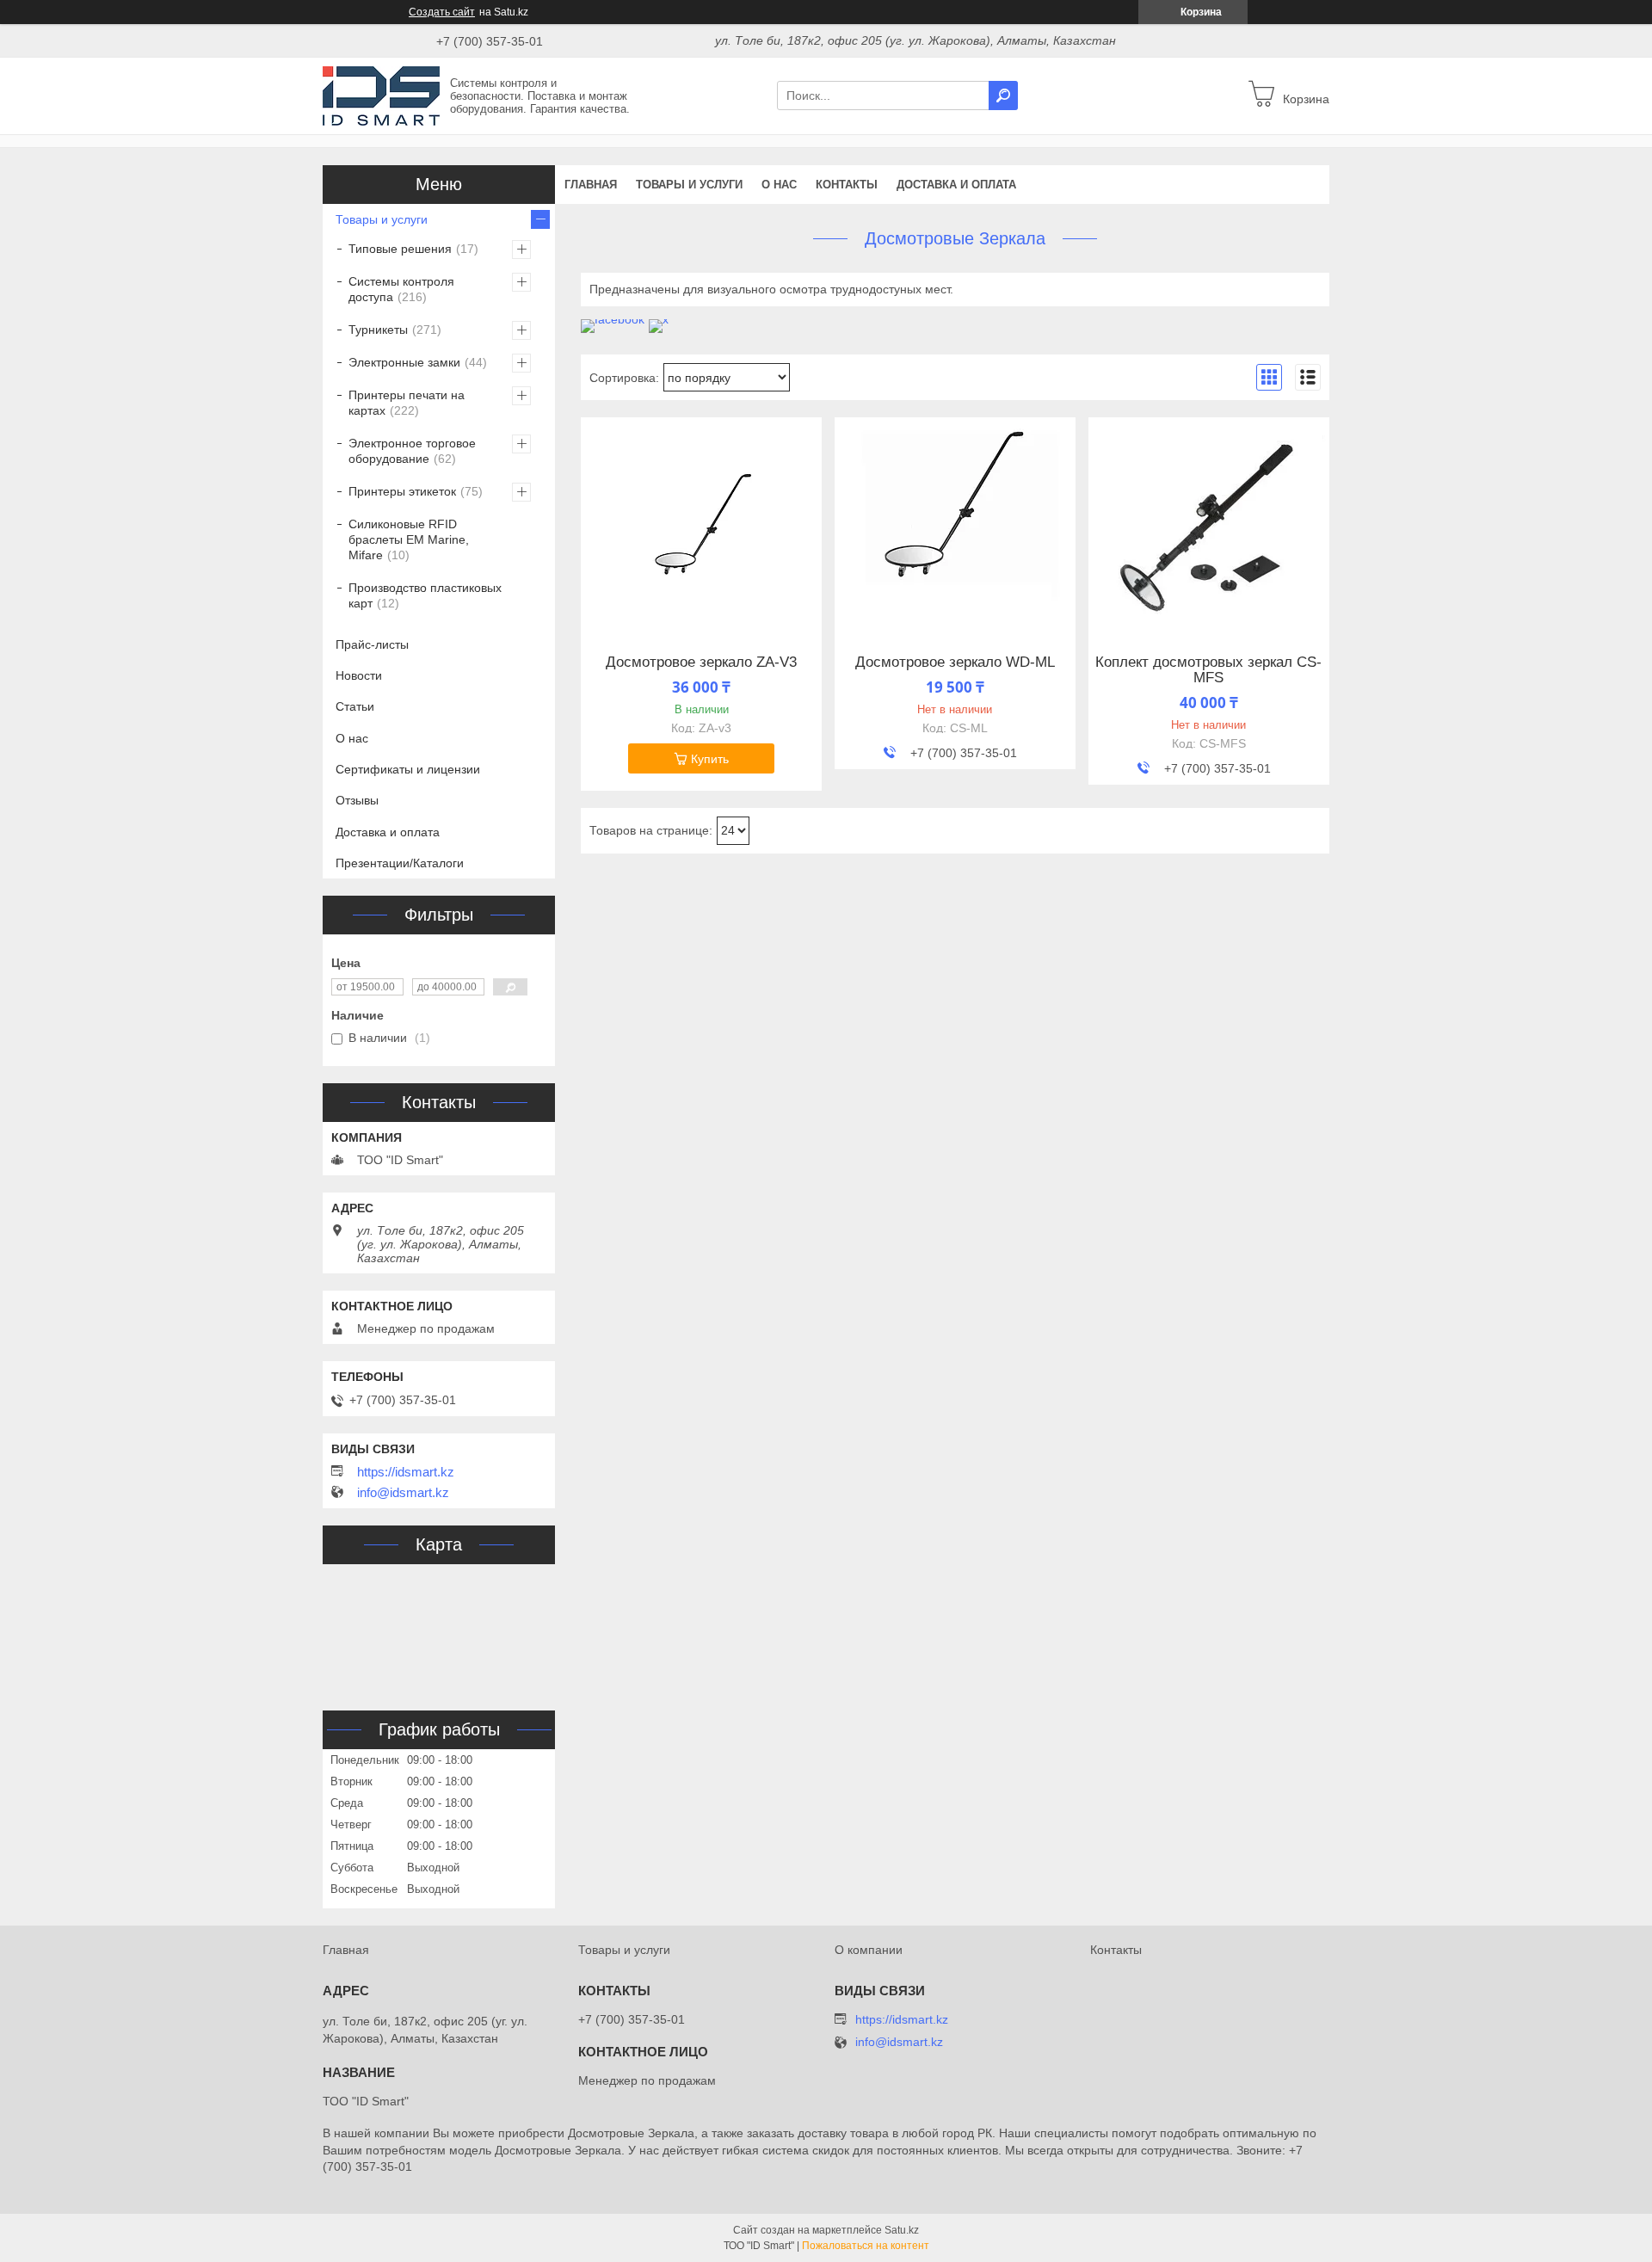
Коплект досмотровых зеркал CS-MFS (1208, 670)
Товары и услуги (689, 185)
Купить (710, 759)
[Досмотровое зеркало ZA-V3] (701, 525)
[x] (659, 319)
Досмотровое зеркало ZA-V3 (701, 663)
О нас (779, 185)
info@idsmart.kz (403, 1493)
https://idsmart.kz (406, 1472)
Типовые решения (400, 249)
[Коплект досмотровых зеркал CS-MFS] (1209, 525)
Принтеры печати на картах (407, 403)
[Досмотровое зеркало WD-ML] (955, 525)
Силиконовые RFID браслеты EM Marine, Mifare (409, 539)
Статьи (355, 706)
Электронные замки (404, 362)
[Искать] (1003, 96)
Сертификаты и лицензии (408, 769)
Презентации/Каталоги (400, 863)
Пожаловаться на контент (866, 2246)
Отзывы (357, 800)
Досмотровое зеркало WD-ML (955, 663)
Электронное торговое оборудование (412, 451)
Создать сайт (442, 12)
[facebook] (613, 319)
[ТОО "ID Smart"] (381, 95)
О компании (869, 1950)
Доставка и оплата (956, 185)
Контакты (847, 185)
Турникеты (378, 330)
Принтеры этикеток (402, 491)
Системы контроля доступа (401, 289)
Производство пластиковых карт (425, 595)
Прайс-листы (372, 644)
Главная (591, 185)
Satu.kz (902, 2230)
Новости (359, 675)
